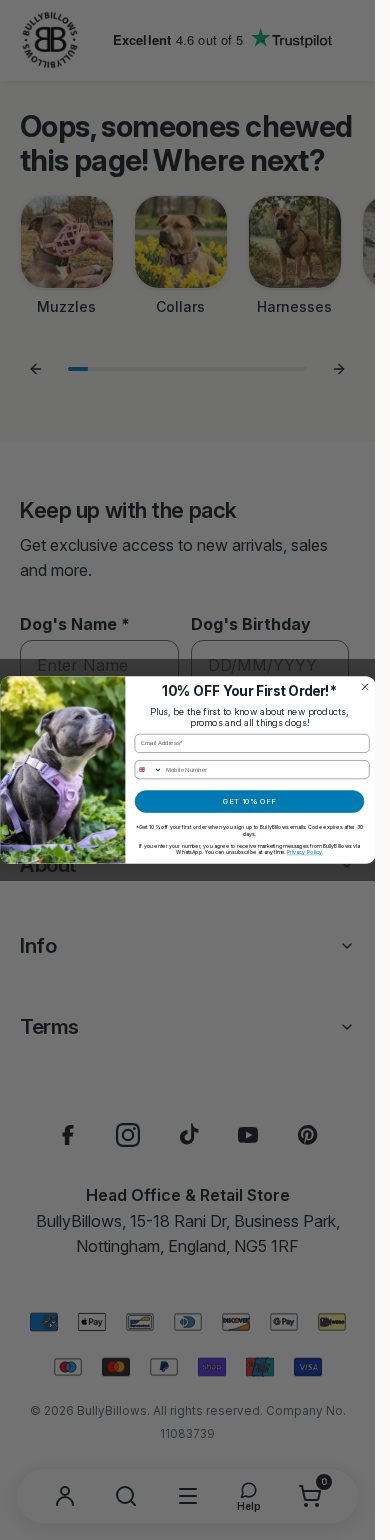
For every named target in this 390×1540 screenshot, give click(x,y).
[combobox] (148, 770)
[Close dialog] (364, 686)
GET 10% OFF (249, 801)
